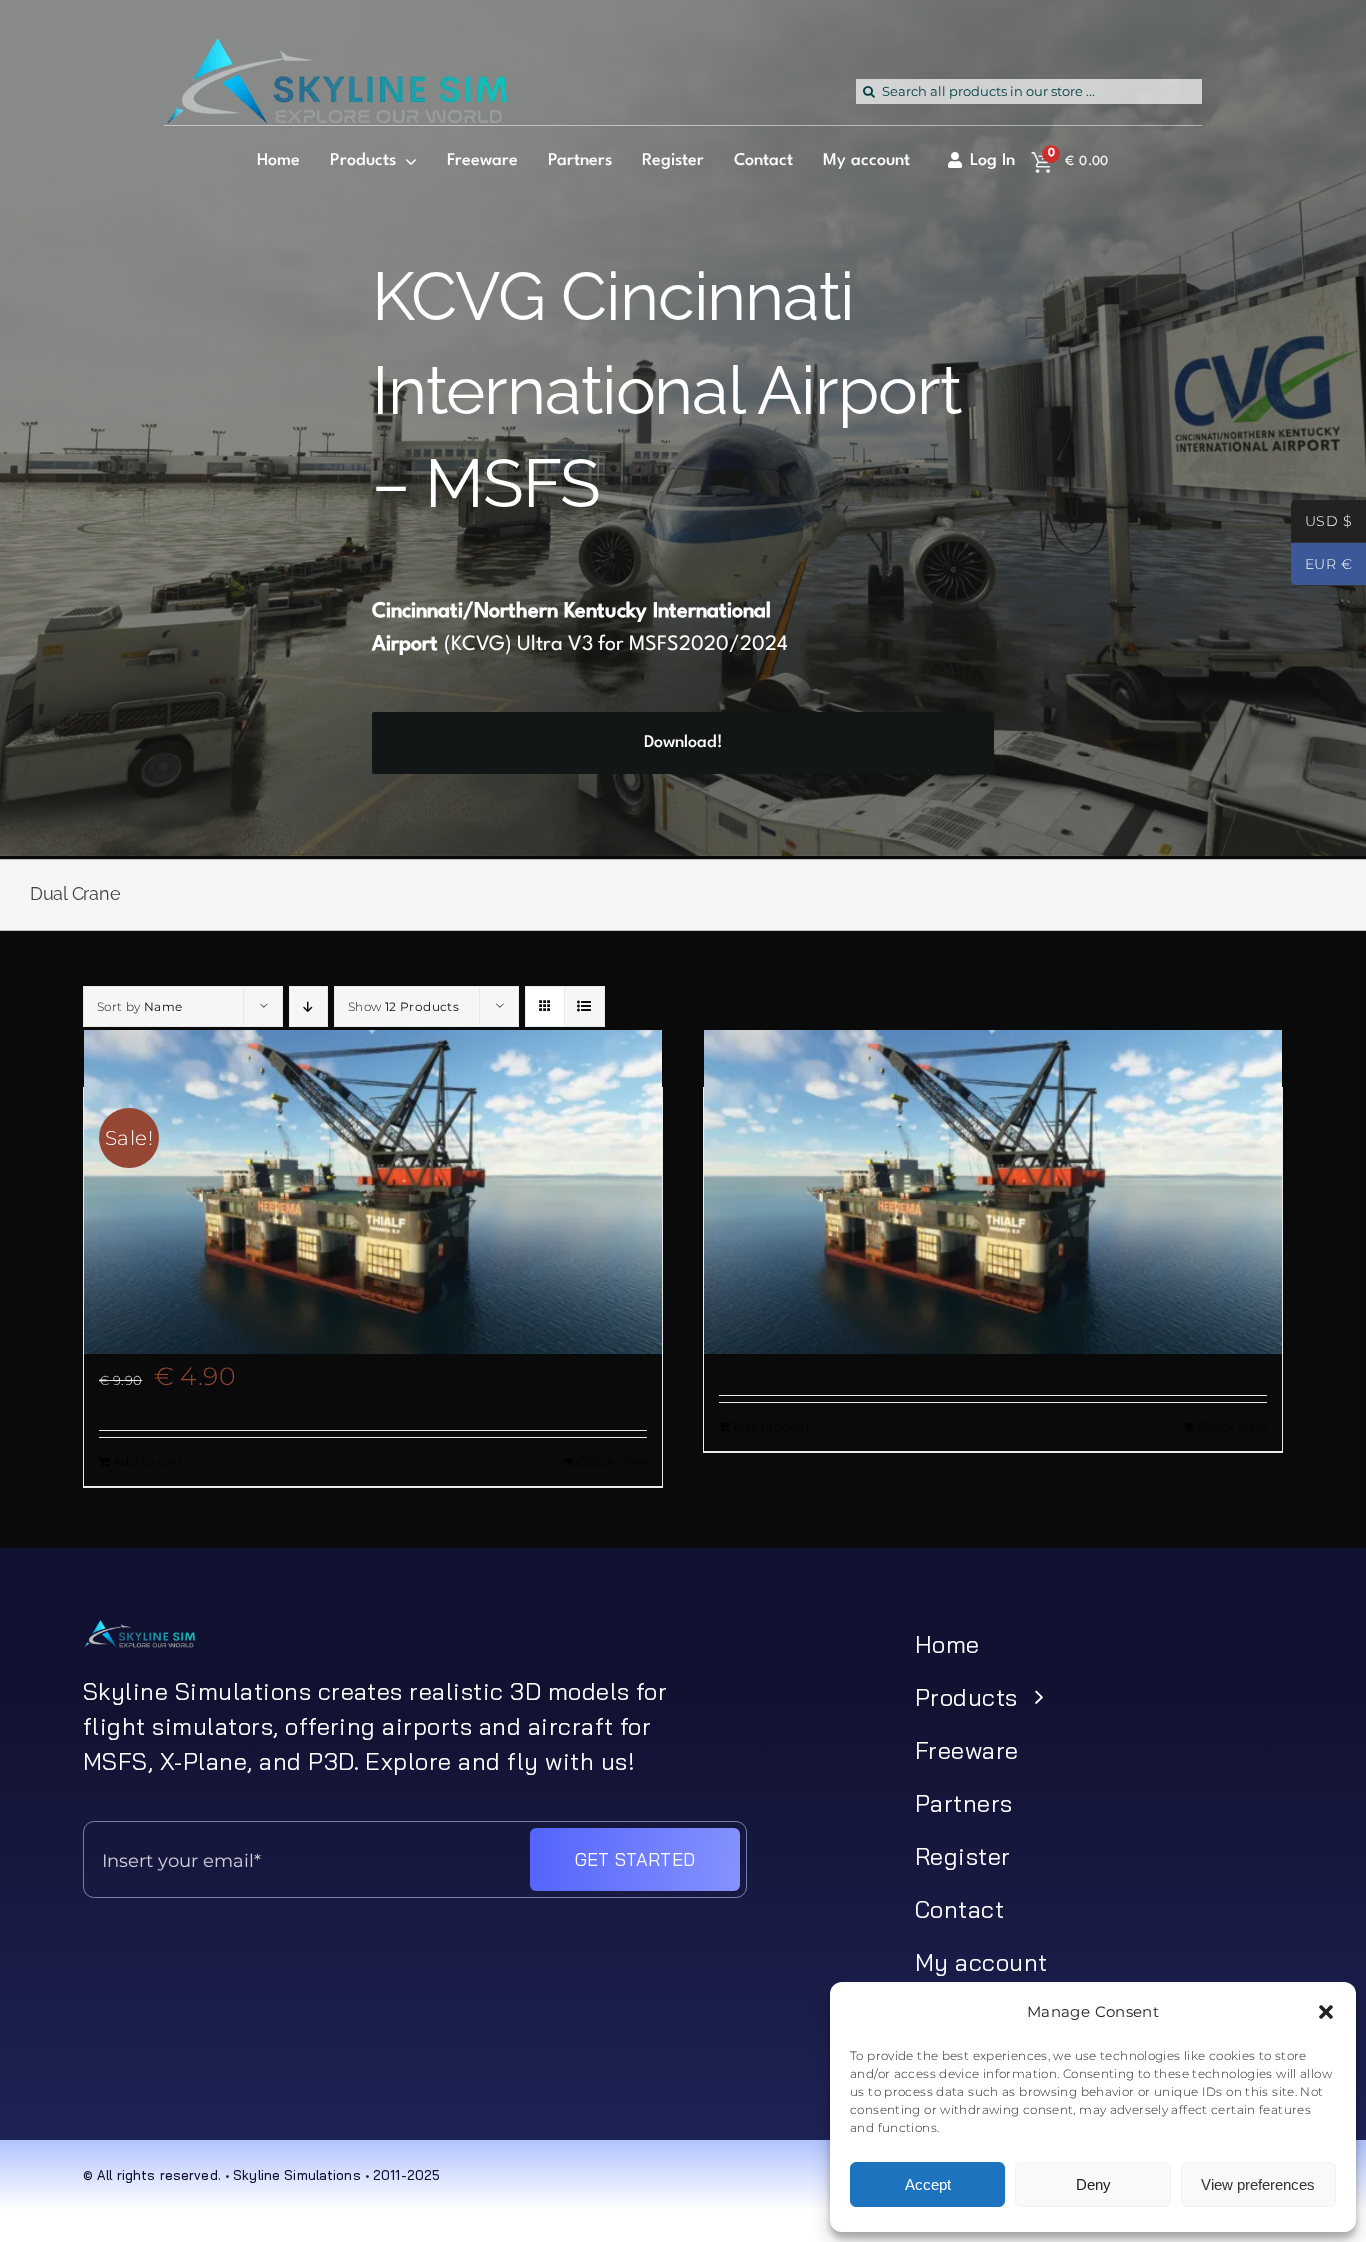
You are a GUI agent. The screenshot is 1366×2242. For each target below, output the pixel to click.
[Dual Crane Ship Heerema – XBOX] (993, 1192)
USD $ (1321, 523)
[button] (1326, 2012)
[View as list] (584, 1006)
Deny (1093, 2184)
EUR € (1321, 566)
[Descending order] (308, 1006)
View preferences (1258, 2184)
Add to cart (148, 1461)
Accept (928, 2184)
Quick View (612, 1461)
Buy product (772, 1426)
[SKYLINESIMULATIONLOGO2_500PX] (335, 50)
